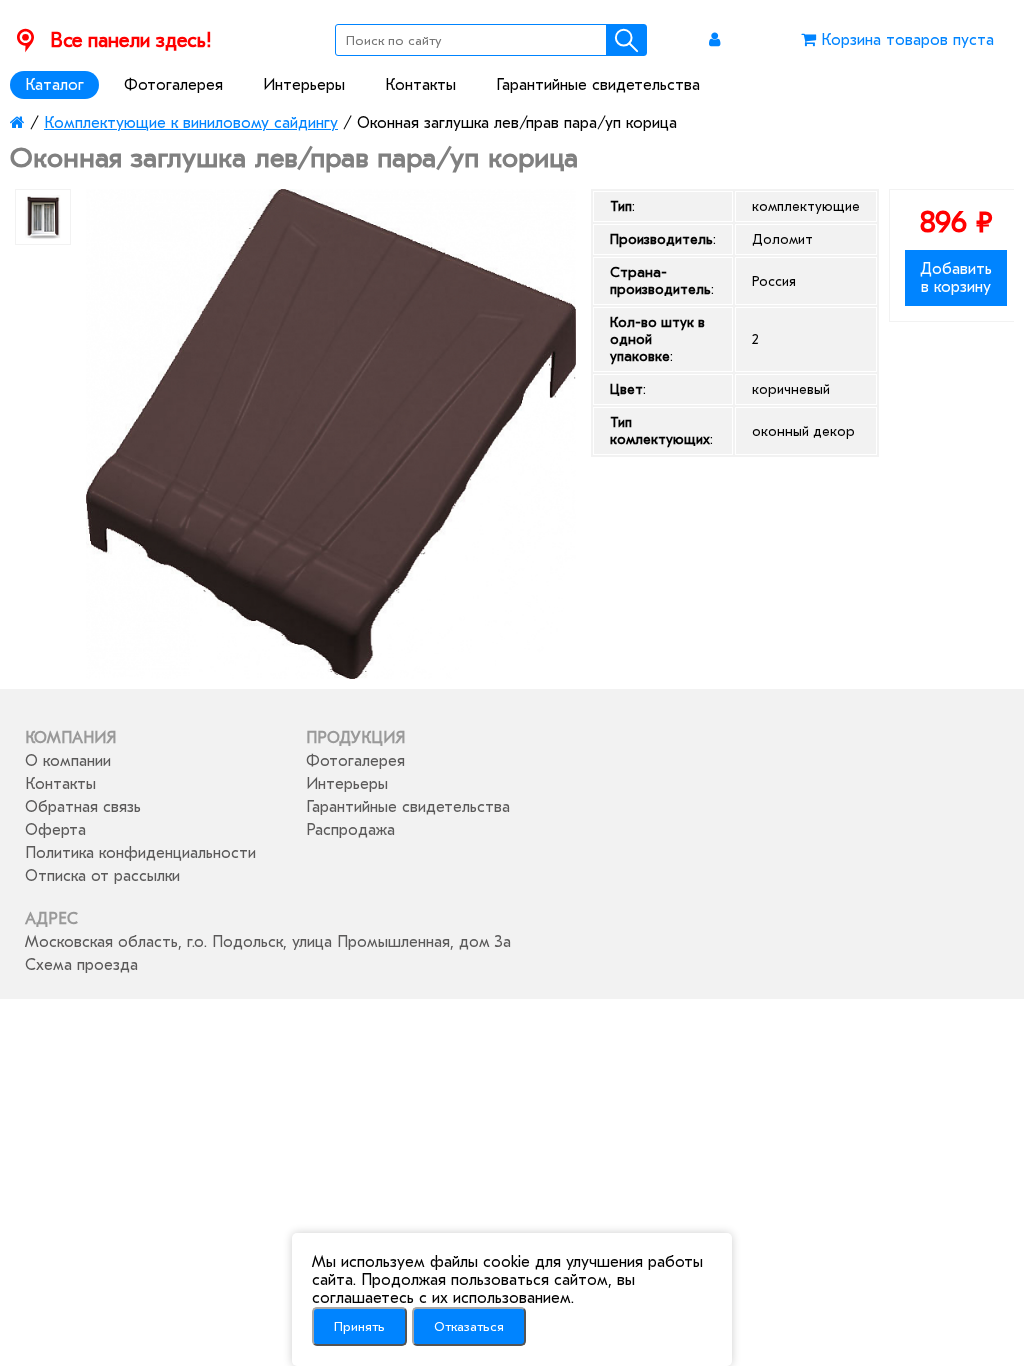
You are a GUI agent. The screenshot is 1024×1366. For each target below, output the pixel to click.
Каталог (54, 85)
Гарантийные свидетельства (598, 85)
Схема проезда (81, 965)
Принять (359, 1326)
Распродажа (350, 830)
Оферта (55, 830)
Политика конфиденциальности (140, 853)
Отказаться (469, 1326)
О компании (68, 761)
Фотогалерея (173, 85)
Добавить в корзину (956, 278)
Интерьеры (304, 85)
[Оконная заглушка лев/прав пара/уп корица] (330, 674)
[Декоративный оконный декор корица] (43, 217)
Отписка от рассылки (102, 876)
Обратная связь (83, 807)
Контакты (420, 85)
